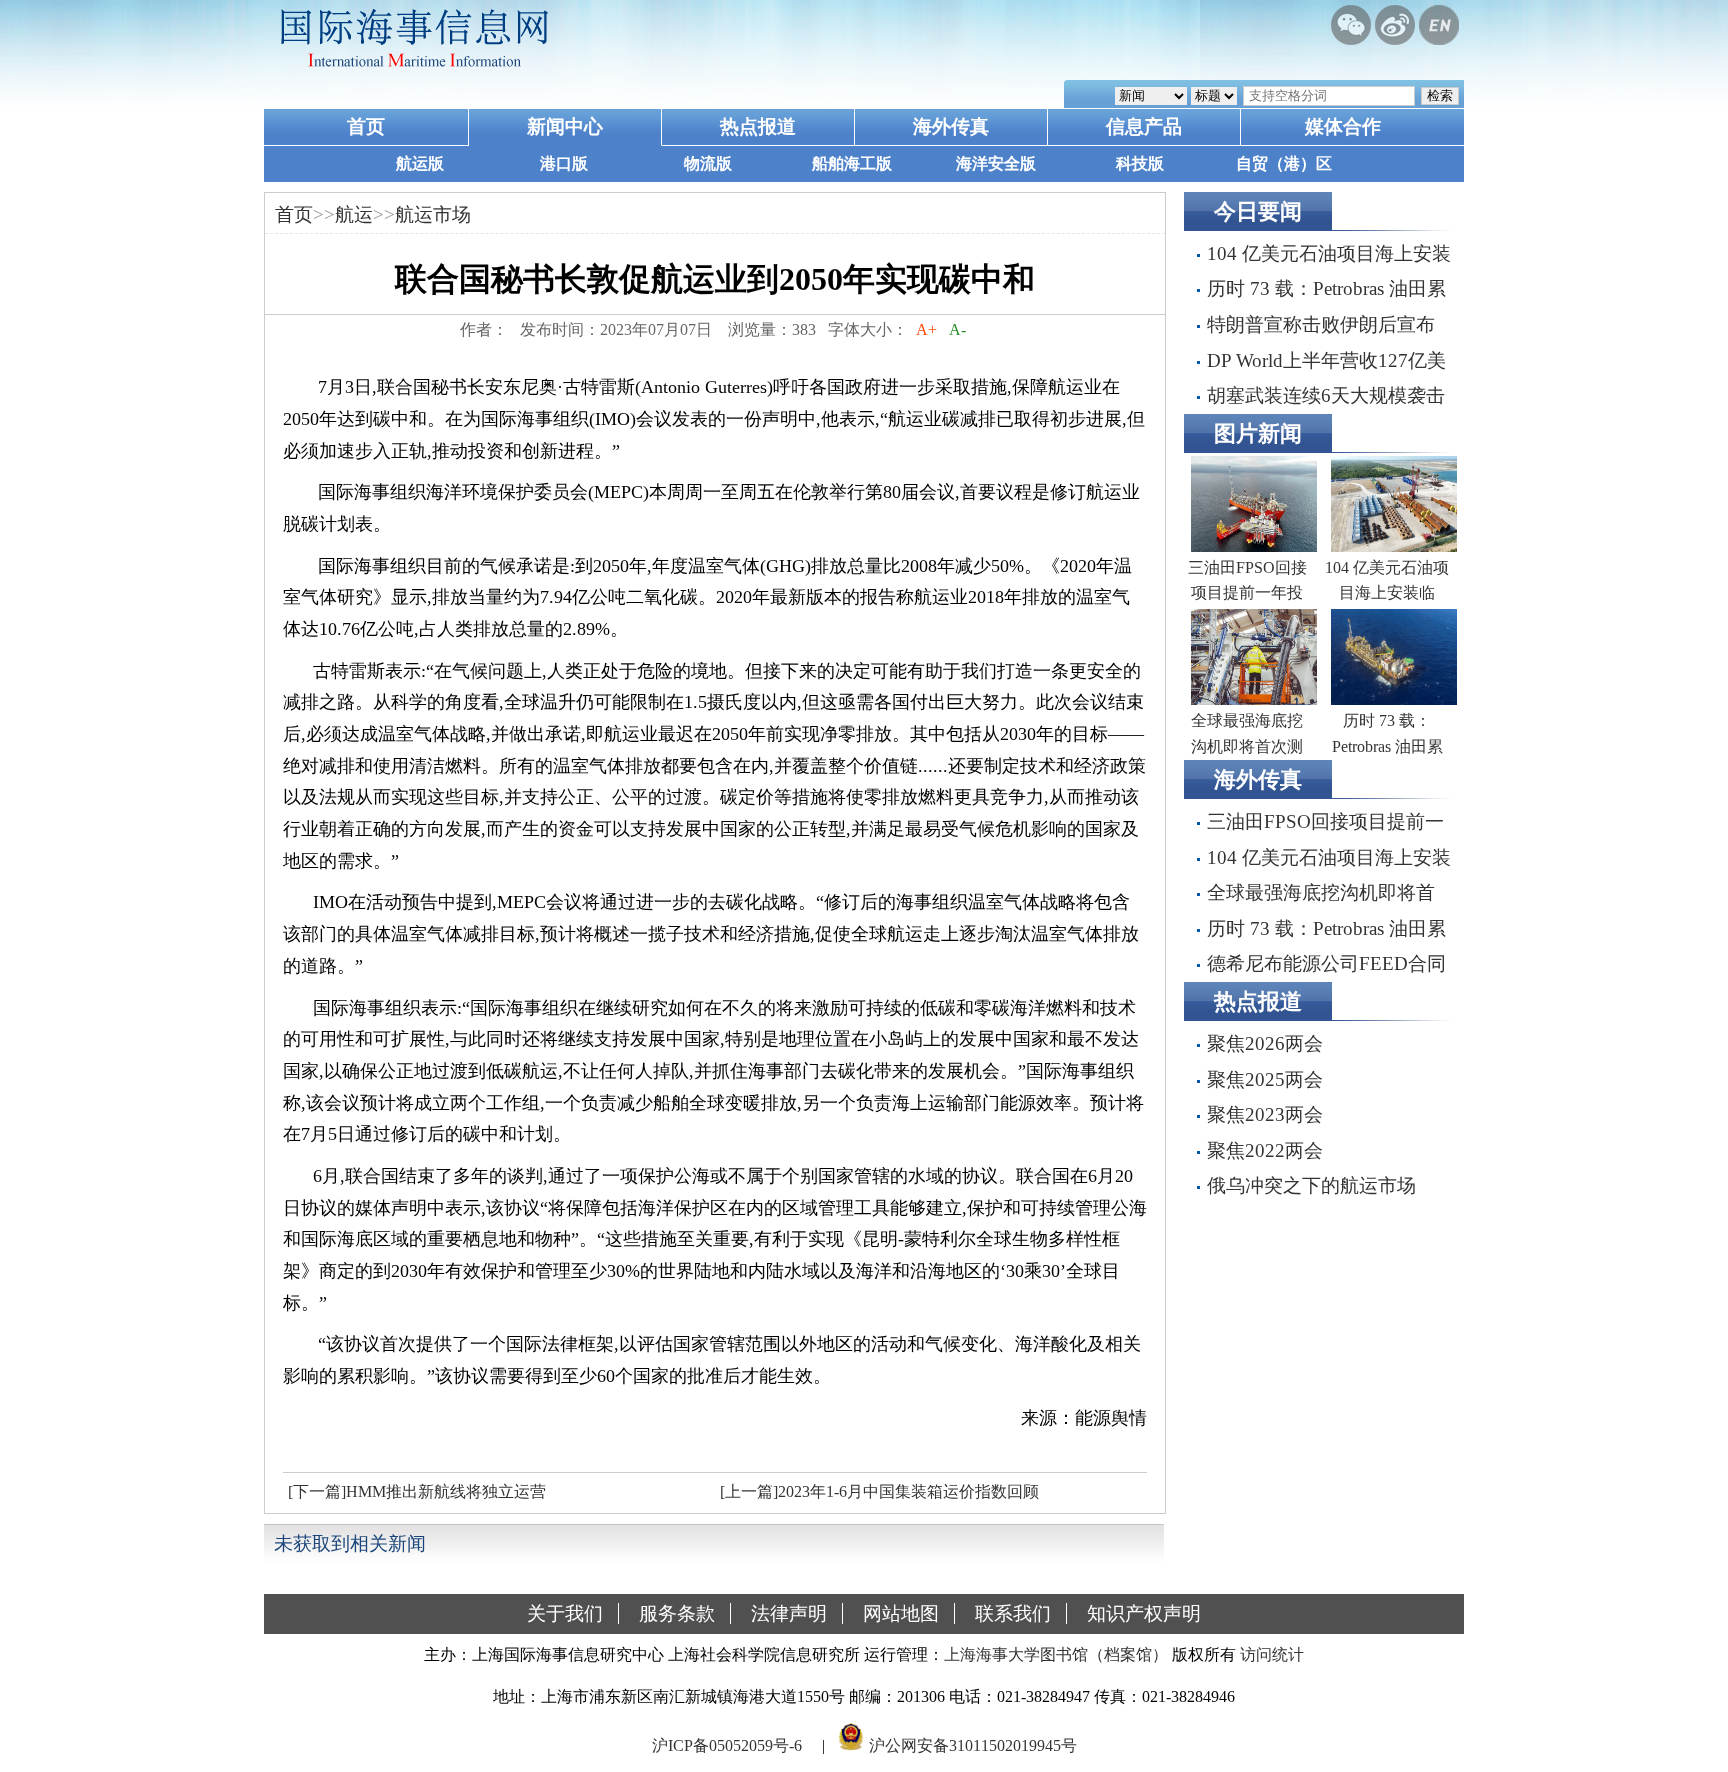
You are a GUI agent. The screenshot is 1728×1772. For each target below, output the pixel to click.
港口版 (564, 163)
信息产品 (1144, 126)
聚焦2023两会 (1265, 1114)
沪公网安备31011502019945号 (973, 1745)
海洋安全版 (996, 163)
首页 (366, 126)
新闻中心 (565, 126)
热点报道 (758, 126)
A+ (926, 329)
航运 (354, 214)
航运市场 (433, 214)
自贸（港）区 (1284, 163)
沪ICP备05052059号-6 (727, 1745)
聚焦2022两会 (1265, 1150)
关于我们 (565, 1613)
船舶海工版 (852, 163)
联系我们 (1013, 1613)
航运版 (420, 163)
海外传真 (951, 126)
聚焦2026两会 (1265, 1043)
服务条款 (677, 1613)
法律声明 (789, 1613)
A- (957, 329)
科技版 (1140, 163)
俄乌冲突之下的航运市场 (1311, 1185)
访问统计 (1272, 1654)
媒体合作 (1343, 126)
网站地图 (901, 1613)
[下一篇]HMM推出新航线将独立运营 (417, 1491)
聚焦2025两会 (1265, 1079)
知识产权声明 (1144, 1613)
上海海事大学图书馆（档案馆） (1056, 1654)
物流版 (708, 163)
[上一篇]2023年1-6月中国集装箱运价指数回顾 (879, 1491)
